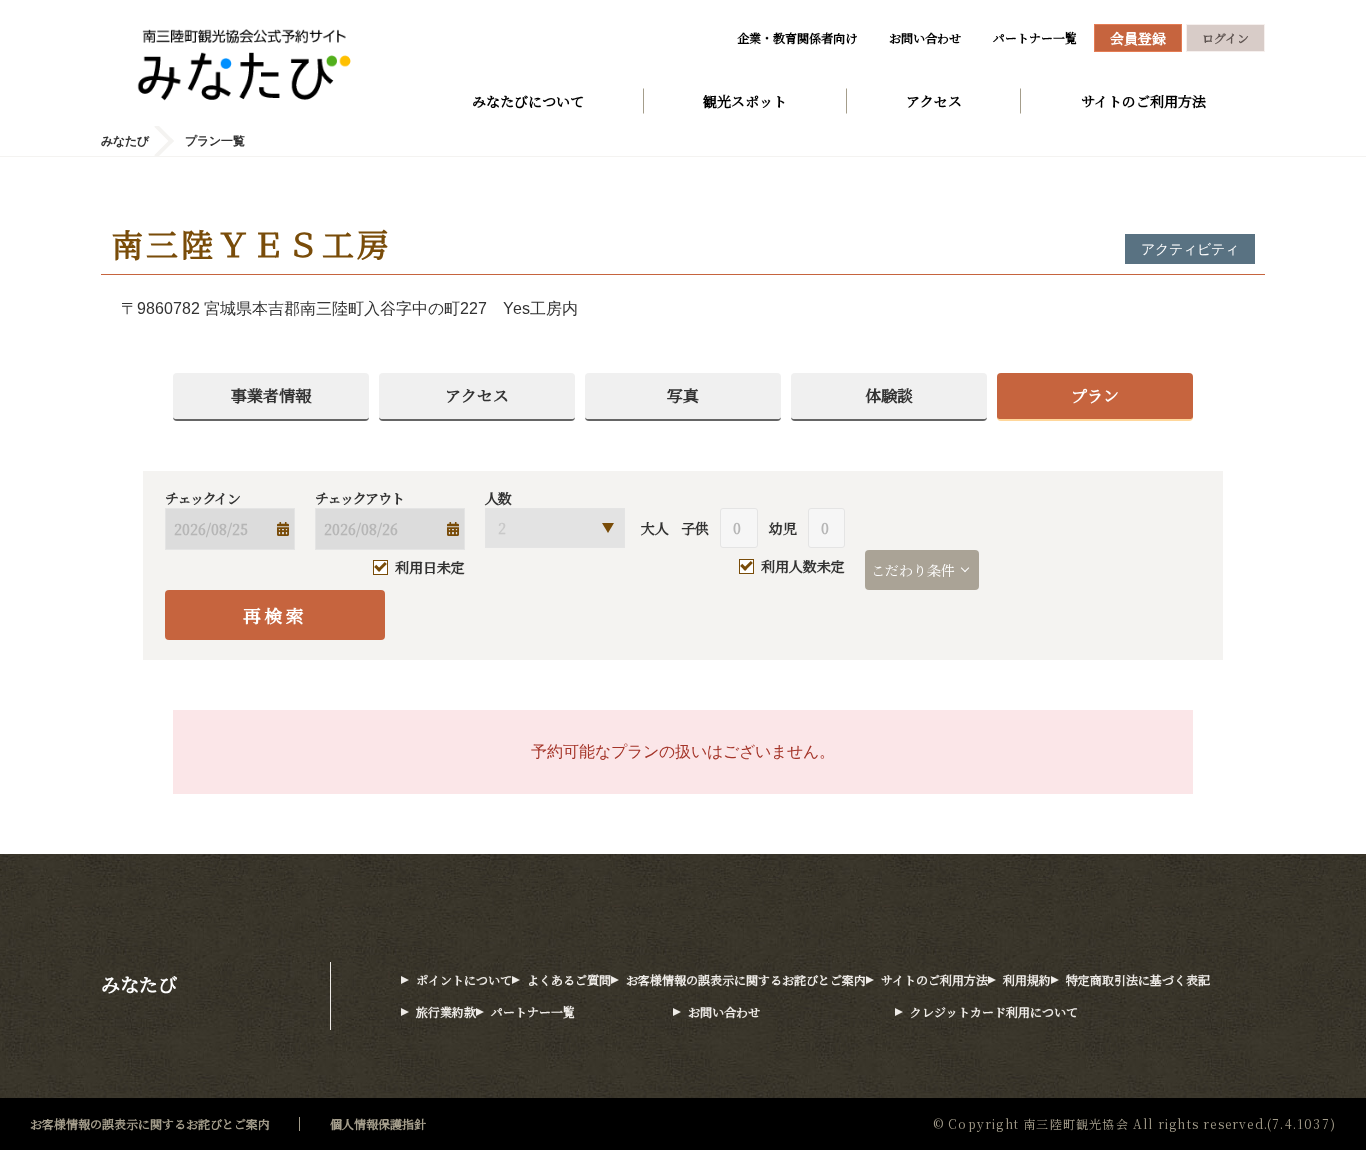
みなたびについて (528, 101)
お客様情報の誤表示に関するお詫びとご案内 (746, 979)
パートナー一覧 (1035, 37)
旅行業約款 (446, 1011)
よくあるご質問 (569, 979)
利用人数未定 (803, 567)
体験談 (889, 395)
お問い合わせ (925, 37)
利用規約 (1027, 979)
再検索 (275, 615)
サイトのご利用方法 (1143, 101)
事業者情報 (271, 395)
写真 (683, 395)
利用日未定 (430, 567)
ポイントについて (464, 979)
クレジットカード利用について (994, 1011)
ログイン (1225, 37)
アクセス (934, 101)
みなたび (139, 983)
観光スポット (745, 101)
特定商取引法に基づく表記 (1138, 979)
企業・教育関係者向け (797, 37)
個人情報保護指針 (378, 1123)
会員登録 (1138, 38)
